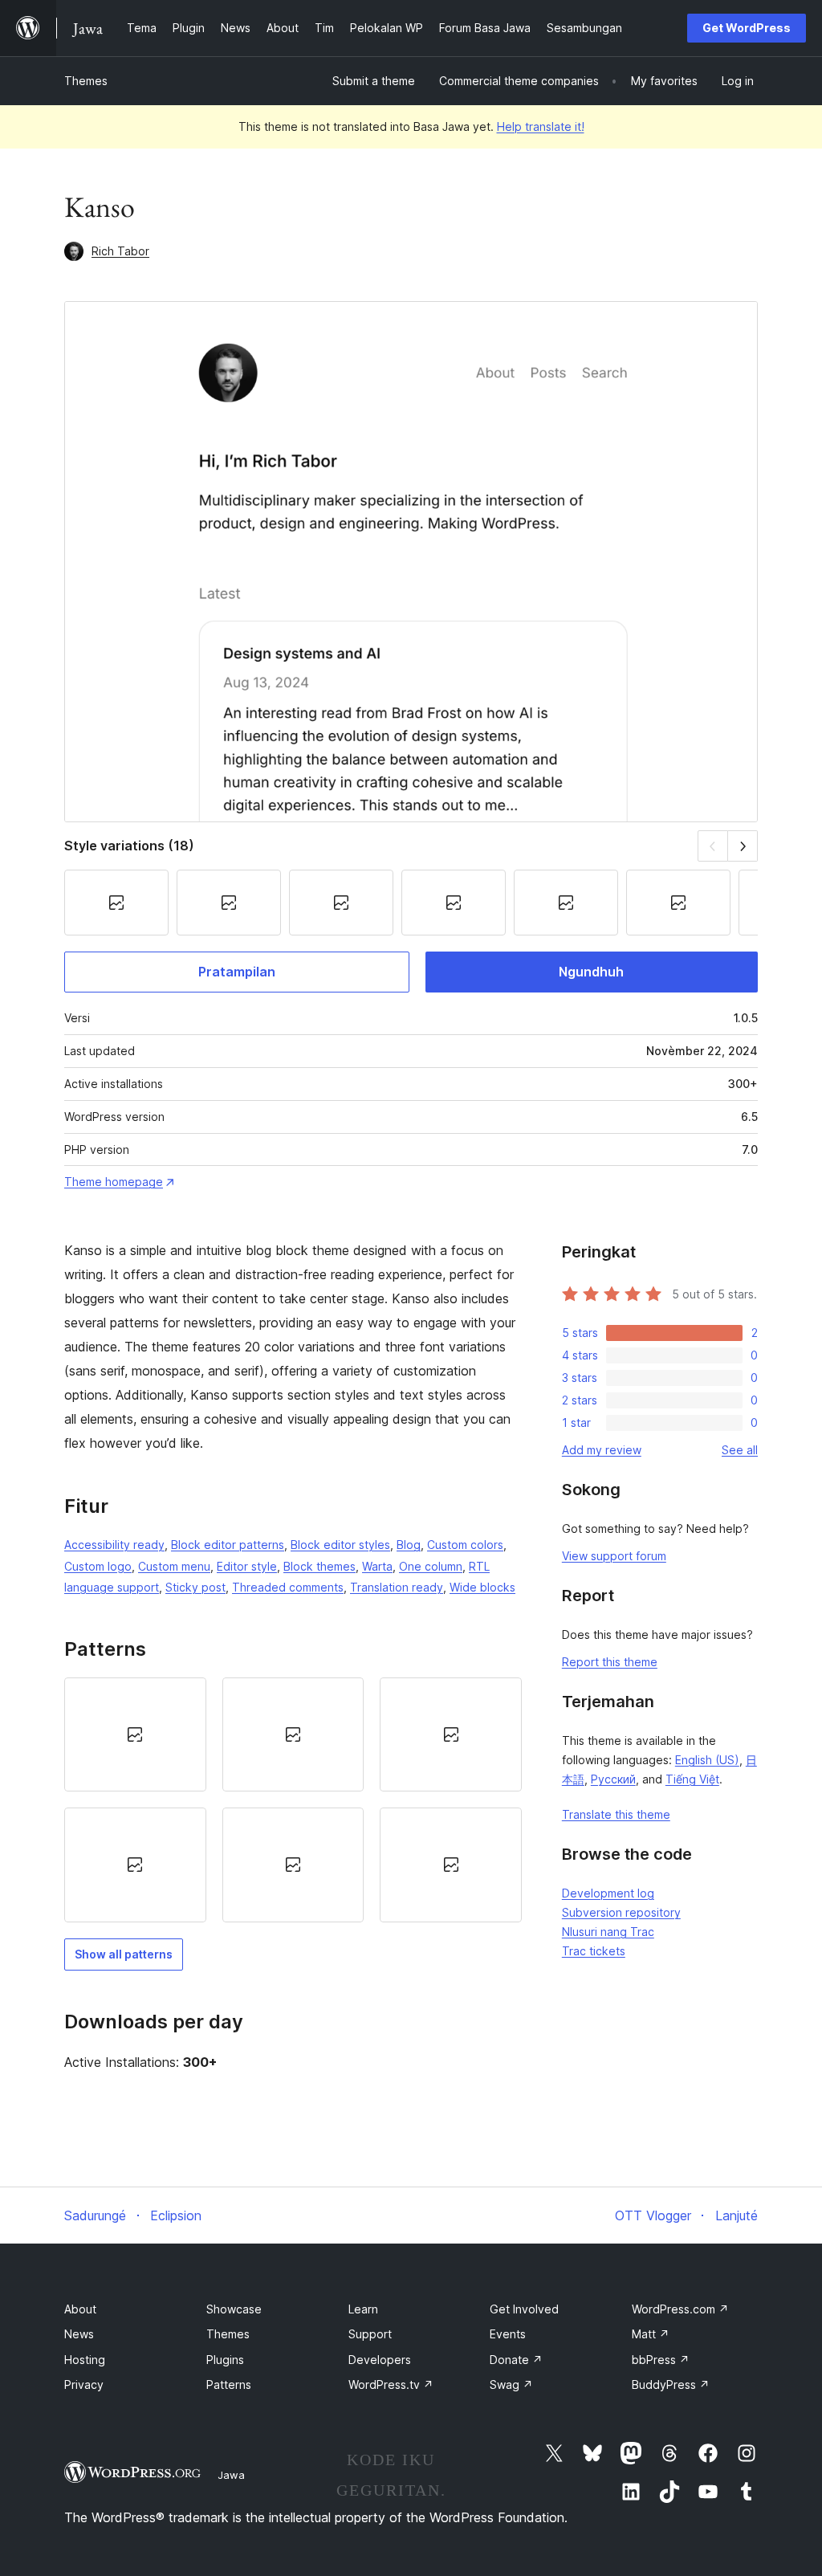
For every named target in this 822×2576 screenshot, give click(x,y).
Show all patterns (124, 1954)
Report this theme (610, 1662)
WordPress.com (680, 2309)
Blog (409, 1545)
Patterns (229, 2384)
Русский (613, 1779)
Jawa (231, 2475)
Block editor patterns (228, 1545)
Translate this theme (616, 1814)
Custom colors (465, 1545)
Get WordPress (747, 28)
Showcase (234, 2309)
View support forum (614, 1556)
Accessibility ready (114, 1545)
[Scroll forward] (743, 846)
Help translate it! (541, 126)
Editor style (247, 1566)
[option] (135, 1734)
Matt (651, 2334)
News (79, 2334)
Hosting (85, 2360)
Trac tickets (594, 1951)
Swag (511, 2384)
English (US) (707, 1760)
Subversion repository (621, 1912)
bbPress (661, 2360)
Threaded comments (288, 1587)
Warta (377, 1566)
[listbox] (293, 1800)
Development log (608, 1893)
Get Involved (524, 2309)
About (80, 2309)
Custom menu (174, 1566)
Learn (363, 2309)
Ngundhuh (591, 972)
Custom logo (98, 1566)
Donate (516, 2360)
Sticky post (195, 1587)
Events (508, 2334)
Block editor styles (340, 1545)
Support (370, 2334)
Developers (380, 2360)
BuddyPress (671, 2384)
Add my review (602, 1450)
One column (431, 1566)
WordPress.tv (391, 2384)
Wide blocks (482, 1587)
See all (740, 1450)
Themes (86, 81)
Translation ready (397, 1587)
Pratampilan (237, 972)
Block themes (319, 1566)
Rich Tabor (120, 251)
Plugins (225, 2360)
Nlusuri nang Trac (608, 1932)
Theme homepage (114, 1182)
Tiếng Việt (692, 1779)
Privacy (84, 2384)
